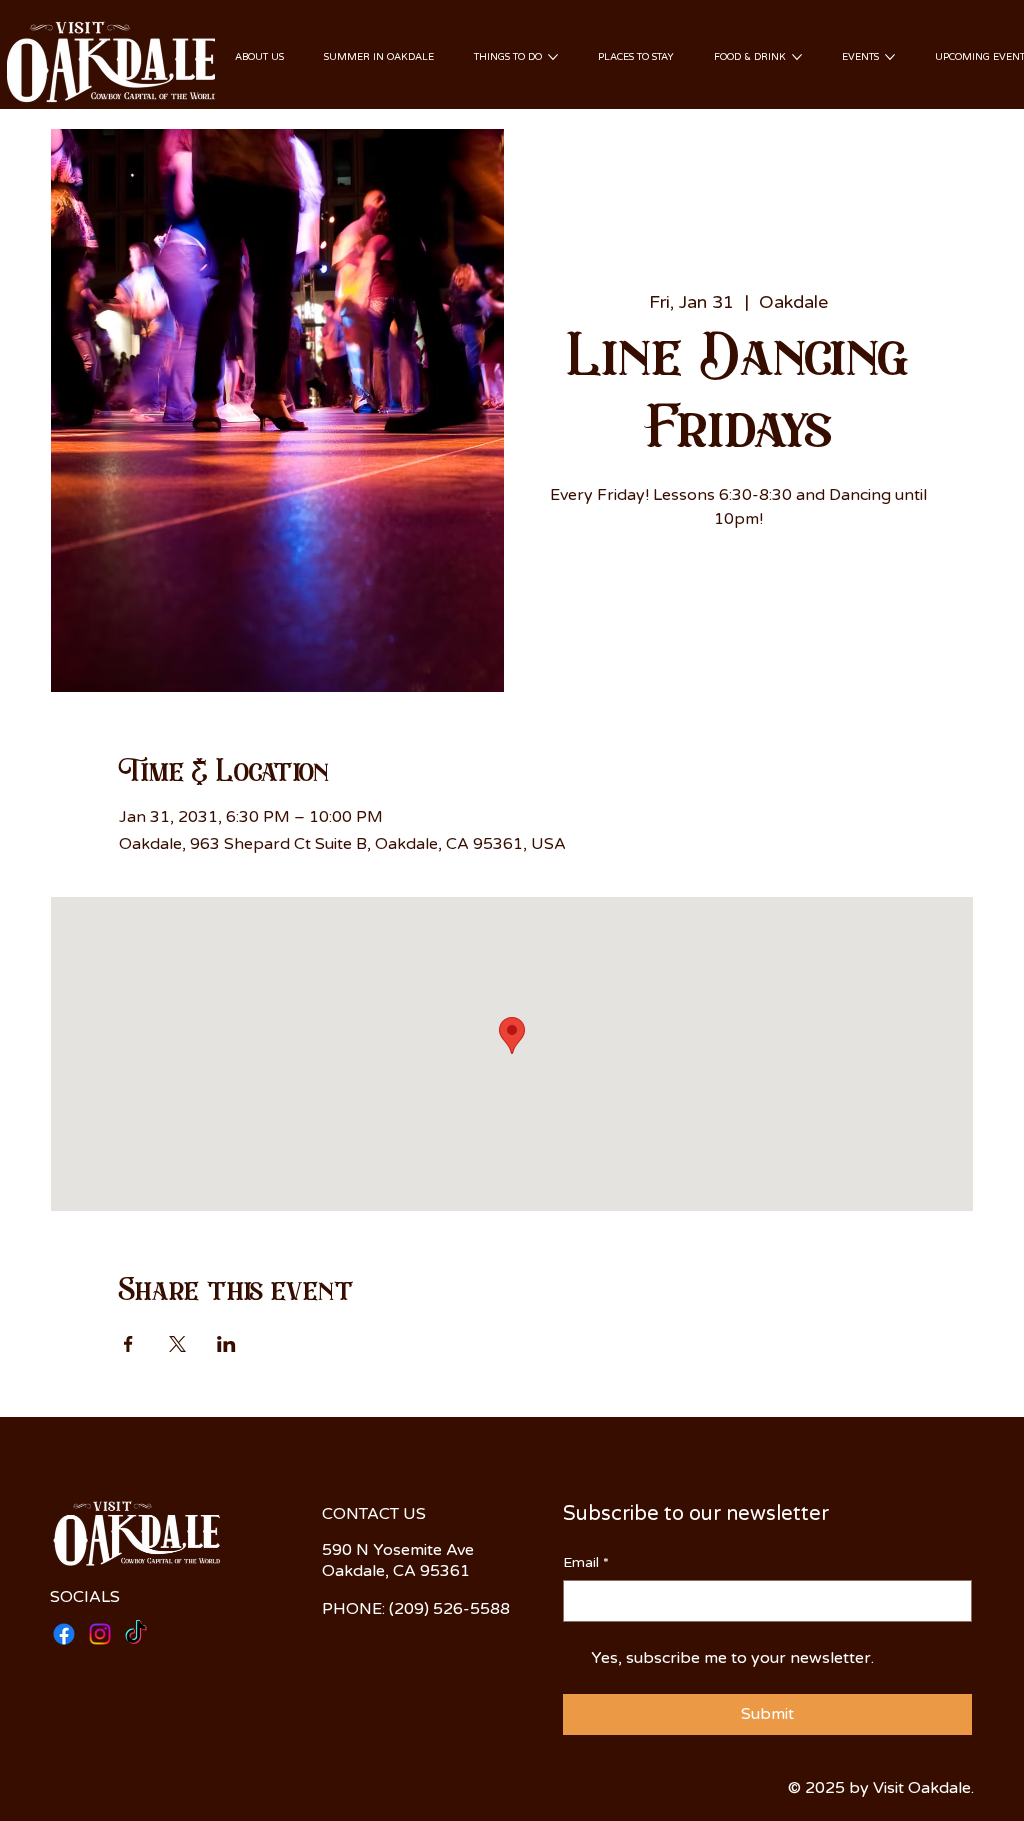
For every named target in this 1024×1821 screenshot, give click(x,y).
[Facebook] (64, 1634)
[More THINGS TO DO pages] (553, 57)
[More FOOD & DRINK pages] (797, 57)
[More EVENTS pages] (890, 57)
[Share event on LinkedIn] (226, 1344)
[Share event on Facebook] (128, 1344)
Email (586, 1562)
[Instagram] (100, 1634)
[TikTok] (136, 1634)
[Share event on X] (177, 1344)
